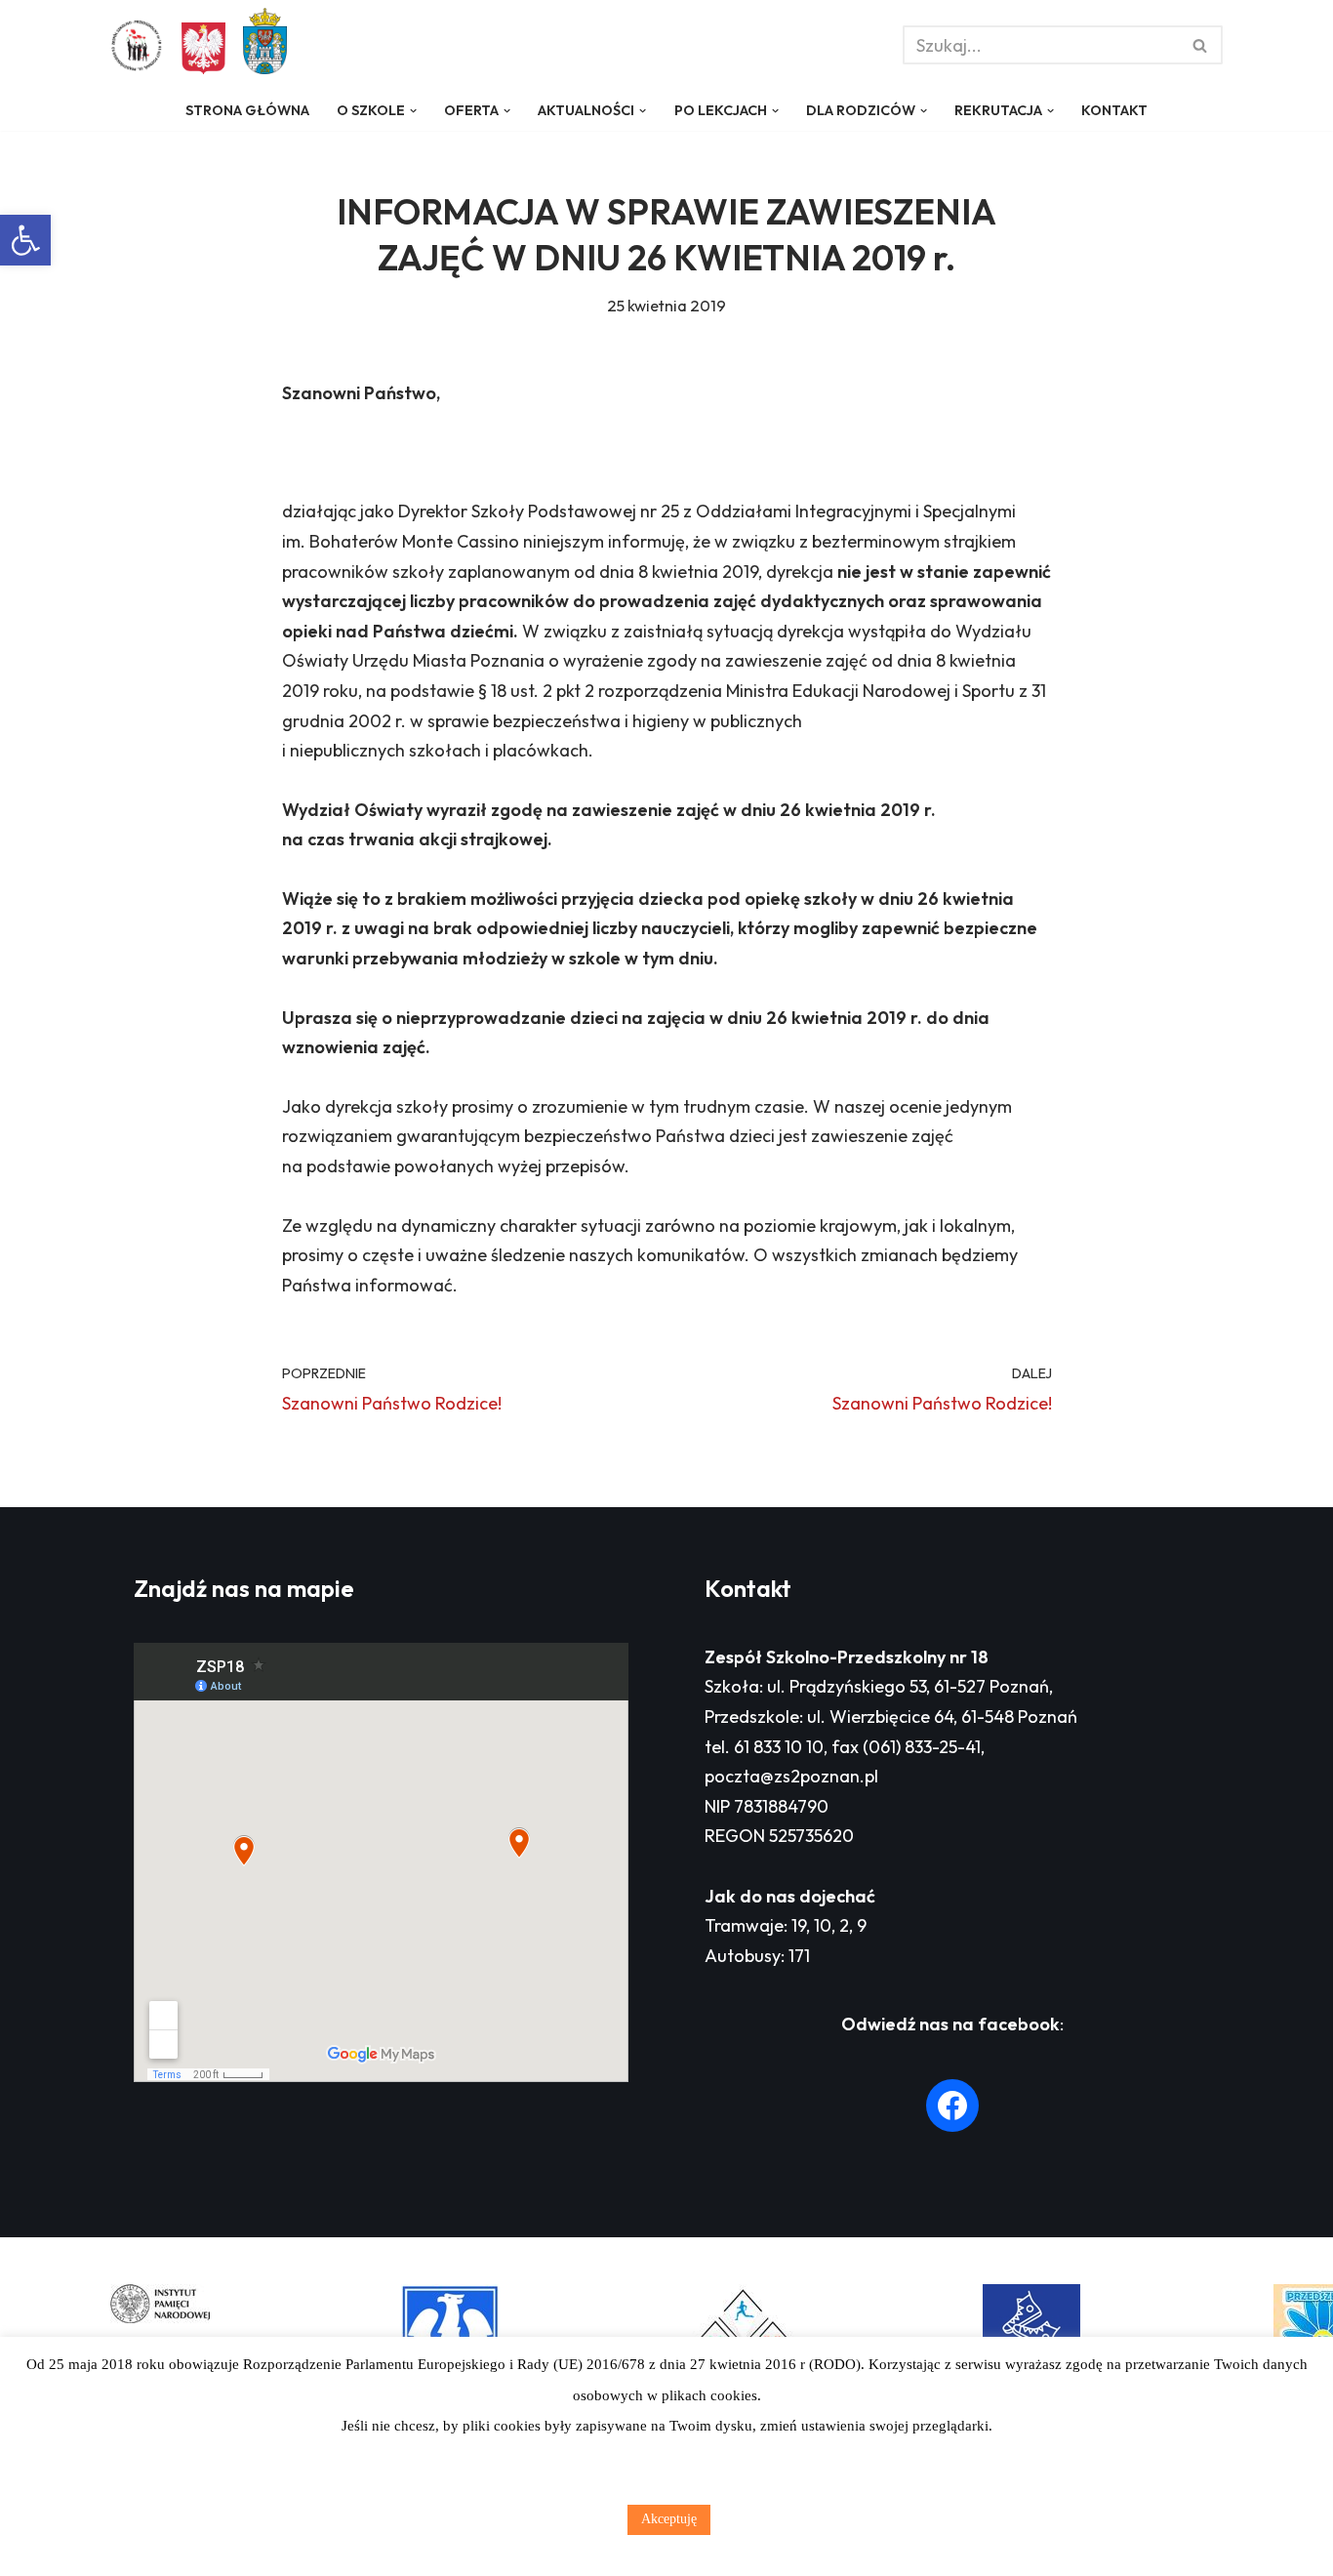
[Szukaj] (1201, 45)
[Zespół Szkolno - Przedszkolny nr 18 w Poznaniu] (141, 46)
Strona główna (247, 110)
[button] (25, 240)
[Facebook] (952, 2106)
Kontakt (1114, 110)
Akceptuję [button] (669, 2519)
